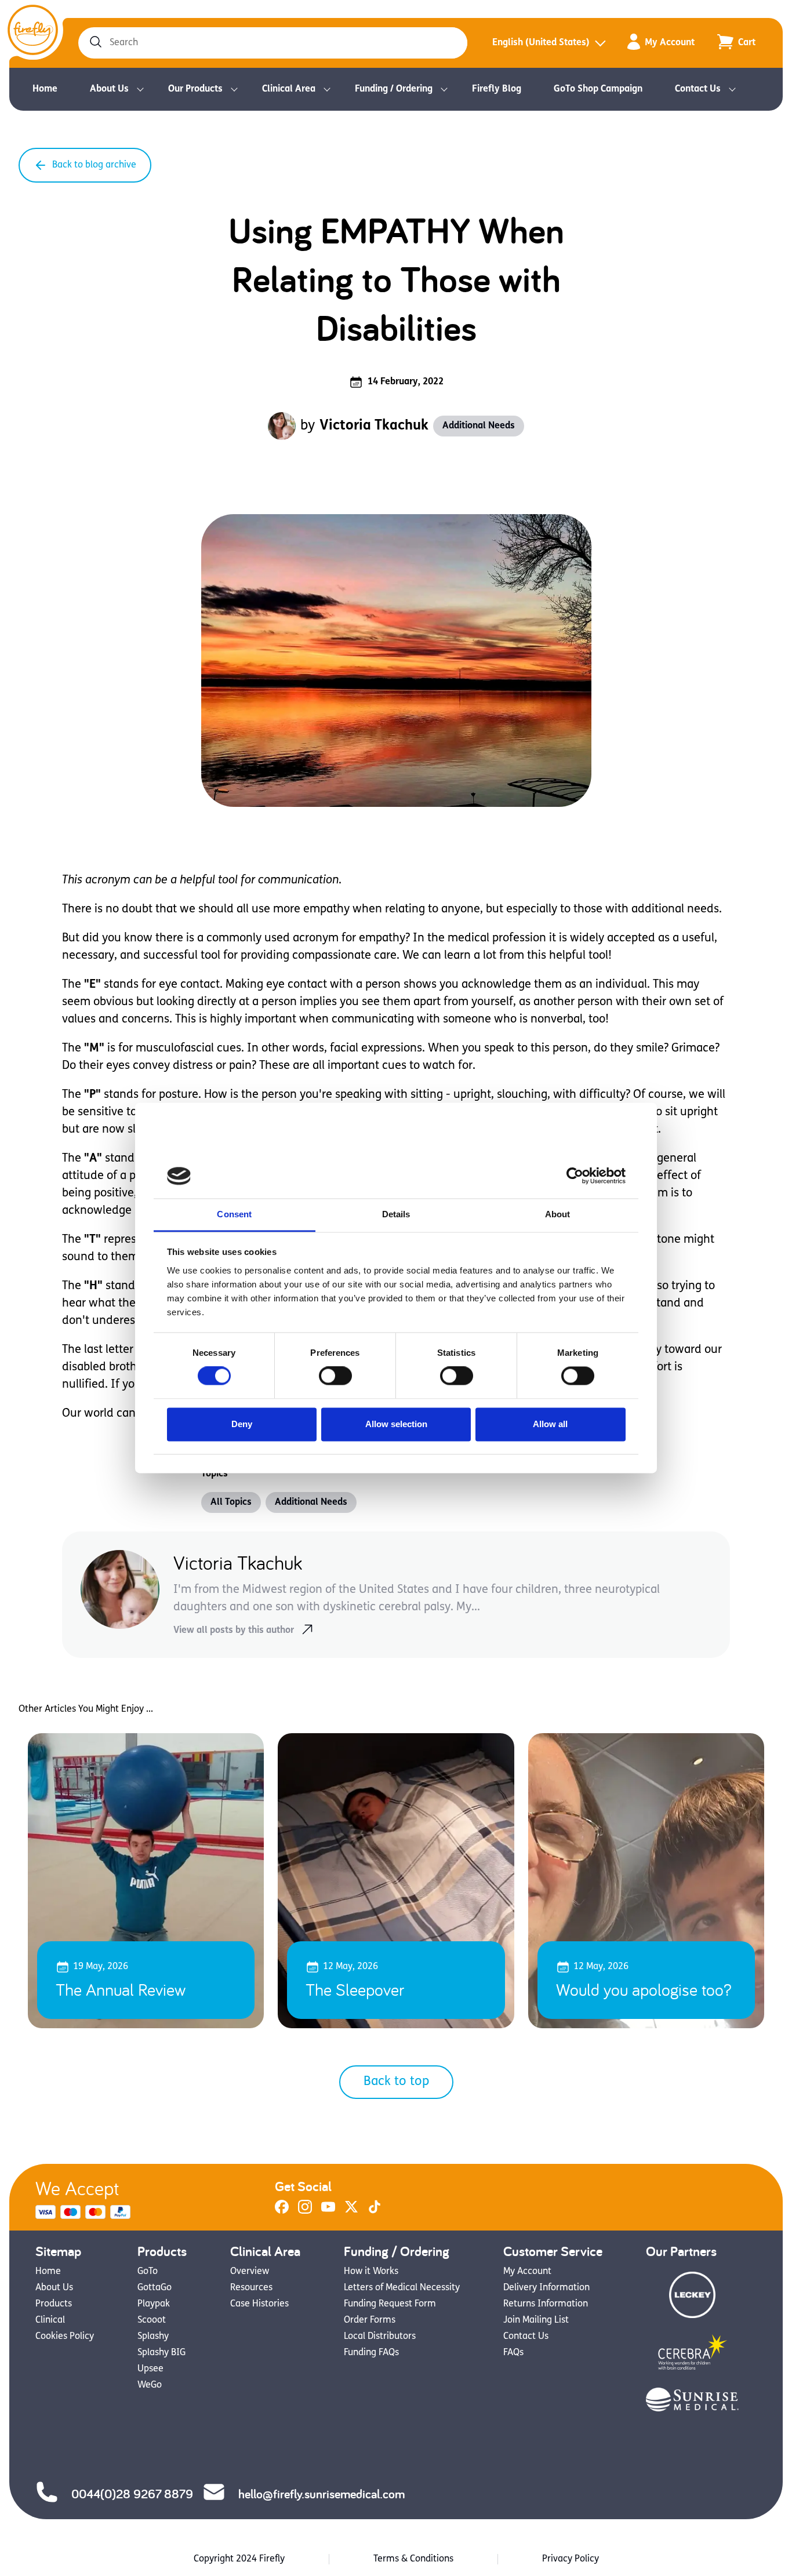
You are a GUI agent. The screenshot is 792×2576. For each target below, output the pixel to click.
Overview (250, 2272)
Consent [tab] (234, 1214)
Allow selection (396, 1424)
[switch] (335, 1376)
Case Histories (259, 2304)
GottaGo (155, 2288)
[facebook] (282, 2211)
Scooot (152, 2320)
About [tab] (558, 1214)
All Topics (231, 1502)
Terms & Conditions (413, 2559)
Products (54, 2304)
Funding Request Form (390, 2304)
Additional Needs (479, 426)
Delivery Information (546, 2288)
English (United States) (541, 43)
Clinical (50, 2320)
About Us (109, 89)
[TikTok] (375, 2211)
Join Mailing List (536, 2320)
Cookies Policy (65, 2337)
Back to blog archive (94, 165)
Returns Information (546, 2304)
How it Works (371, 2272)
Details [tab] (396, 1214)
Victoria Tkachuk (374, 426)
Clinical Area (289, 89)
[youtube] (328, 2211)
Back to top (396, 2082)
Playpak (154, 2304)
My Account (670, 43)
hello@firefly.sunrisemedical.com (321, 2494)
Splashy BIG (161, 2353)
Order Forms (370, 2320)
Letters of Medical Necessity (402, 2288)
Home (45, 89)
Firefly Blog (497, 89)
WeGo (150, 2385)
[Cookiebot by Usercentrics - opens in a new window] (575, 1176)
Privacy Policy (571, 2559)
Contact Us (698, 89)
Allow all (550, 1424)
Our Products (195, 89)
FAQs (513, 2353)
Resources (251, 2288)
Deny (242, 1424)
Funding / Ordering (394, 89)
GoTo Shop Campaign (598, 89)
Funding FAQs (371, 2353)
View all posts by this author (234, 1631)
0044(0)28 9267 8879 (132, 2494)
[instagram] (305, 2211)
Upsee (150, 2369)
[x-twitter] (351, 2211)
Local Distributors (380, 2337)
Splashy (153, 2337)
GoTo (148, 2272)
